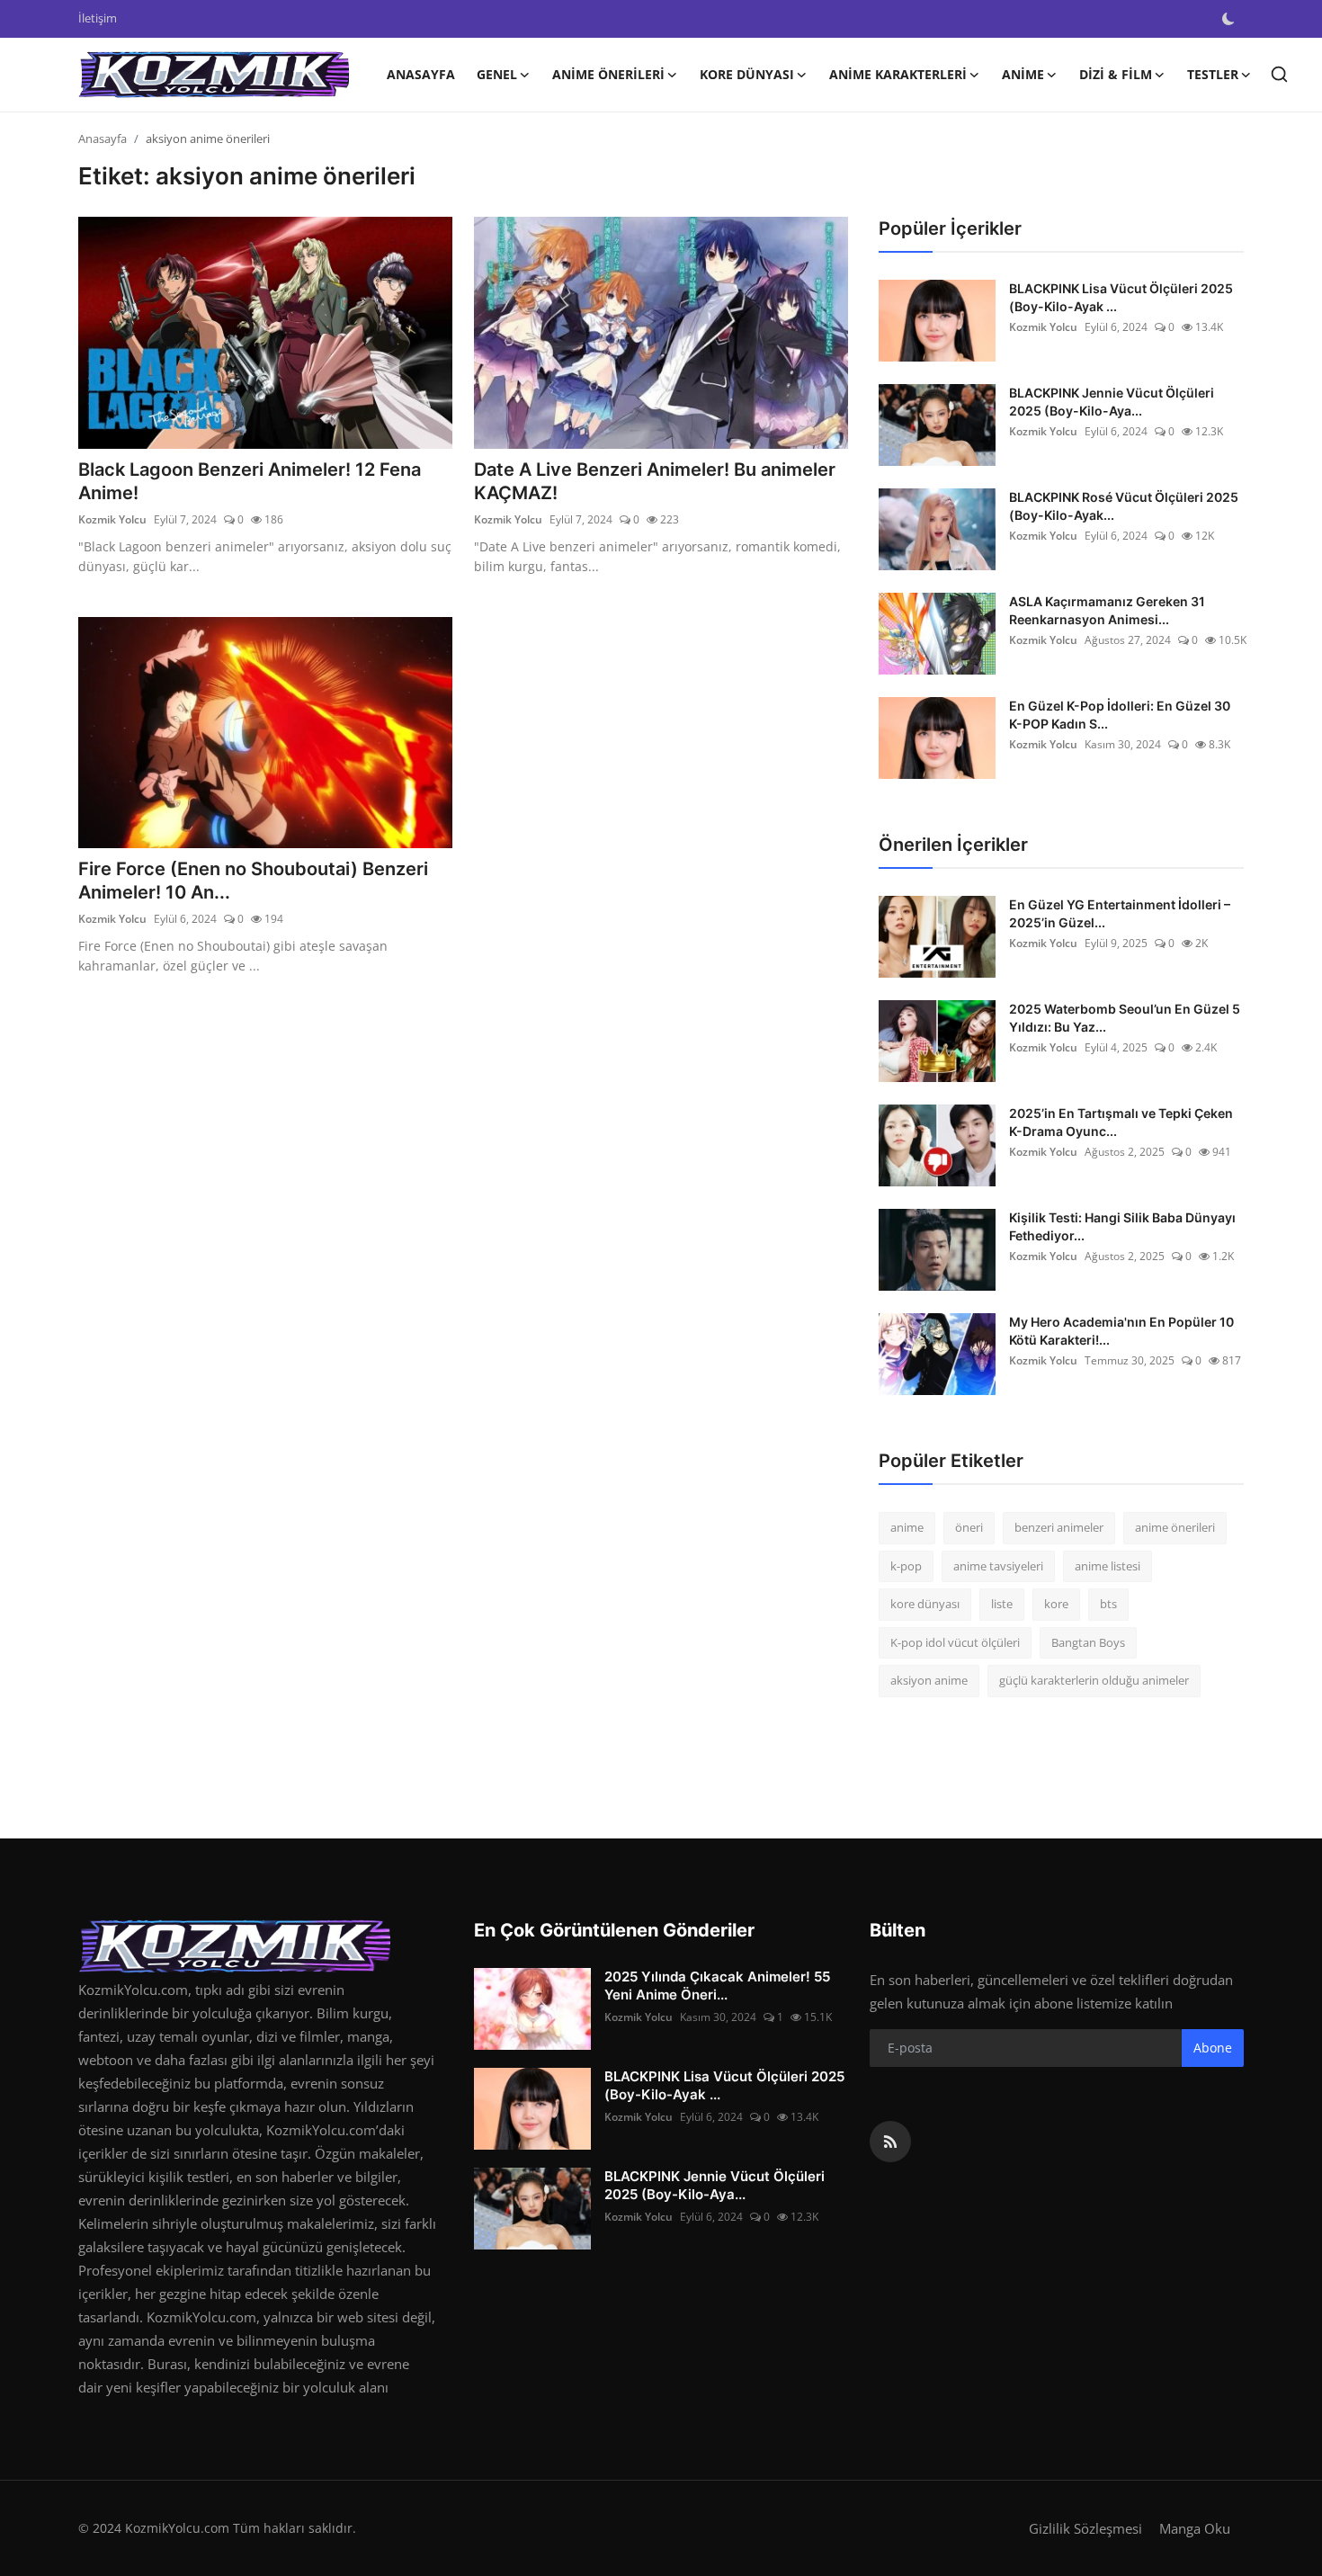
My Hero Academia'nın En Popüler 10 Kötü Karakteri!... (1121, 1331)
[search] (1279, 74)
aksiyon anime (929, 1680)
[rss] (890, 2142)
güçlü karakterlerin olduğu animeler (1094, 1680)
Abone (1213, 2048)
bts (1108, 1604)
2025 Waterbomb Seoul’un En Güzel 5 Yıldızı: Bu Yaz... (1125, 1018)
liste (1002, 1604)
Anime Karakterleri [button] (898, 74)
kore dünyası (925, 1604)
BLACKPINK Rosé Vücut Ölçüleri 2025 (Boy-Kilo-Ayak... (1124, 506)
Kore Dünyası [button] (747, 74)
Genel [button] (497, 74)
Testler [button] (1213, 74)
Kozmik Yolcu (112, 519)
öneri (969, 1527)
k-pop (906, 1566)
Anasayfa (421, 74)
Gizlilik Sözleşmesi (1085, 2528)
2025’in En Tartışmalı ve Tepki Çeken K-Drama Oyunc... (1121, 1122)
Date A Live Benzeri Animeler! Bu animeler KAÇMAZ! (655, 481)
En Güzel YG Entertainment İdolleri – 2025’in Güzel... (1120, 913)
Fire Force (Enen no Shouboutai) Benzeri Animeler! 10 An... (253, 881)
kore (1056, 1604)
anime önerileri (1175, 1527)
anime (907, 1527)
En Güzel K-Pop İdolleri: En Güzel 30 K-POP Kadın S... (1120, 715)
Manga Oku (1195, 2528)
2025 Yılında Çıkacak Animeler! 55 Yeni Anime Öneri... (717, 1986)
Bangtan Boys (1088, 1642)
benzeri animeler (1059, 1527)
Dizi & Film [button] (1116, 74)
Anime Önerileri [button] (608, 74)
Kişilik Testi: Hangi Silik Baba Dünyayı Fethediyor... (1122, 1226)
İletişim (98, 18)
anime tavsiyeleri (998, 1566)
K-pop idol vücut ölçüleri (955, 1642)
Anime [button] (1023, 74)
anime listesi (1108, 1566)
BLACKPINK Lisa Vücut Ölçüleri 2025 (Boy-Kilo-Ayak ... (1121, 297)
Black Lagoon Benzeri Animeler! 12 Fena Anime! (250, 481)
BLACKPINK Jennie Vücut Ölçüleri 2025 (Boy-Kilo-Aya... (1112, 402)
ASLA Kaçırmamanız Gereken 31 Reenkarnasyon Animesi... (1107, 610)
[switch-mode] (1228, 19)
